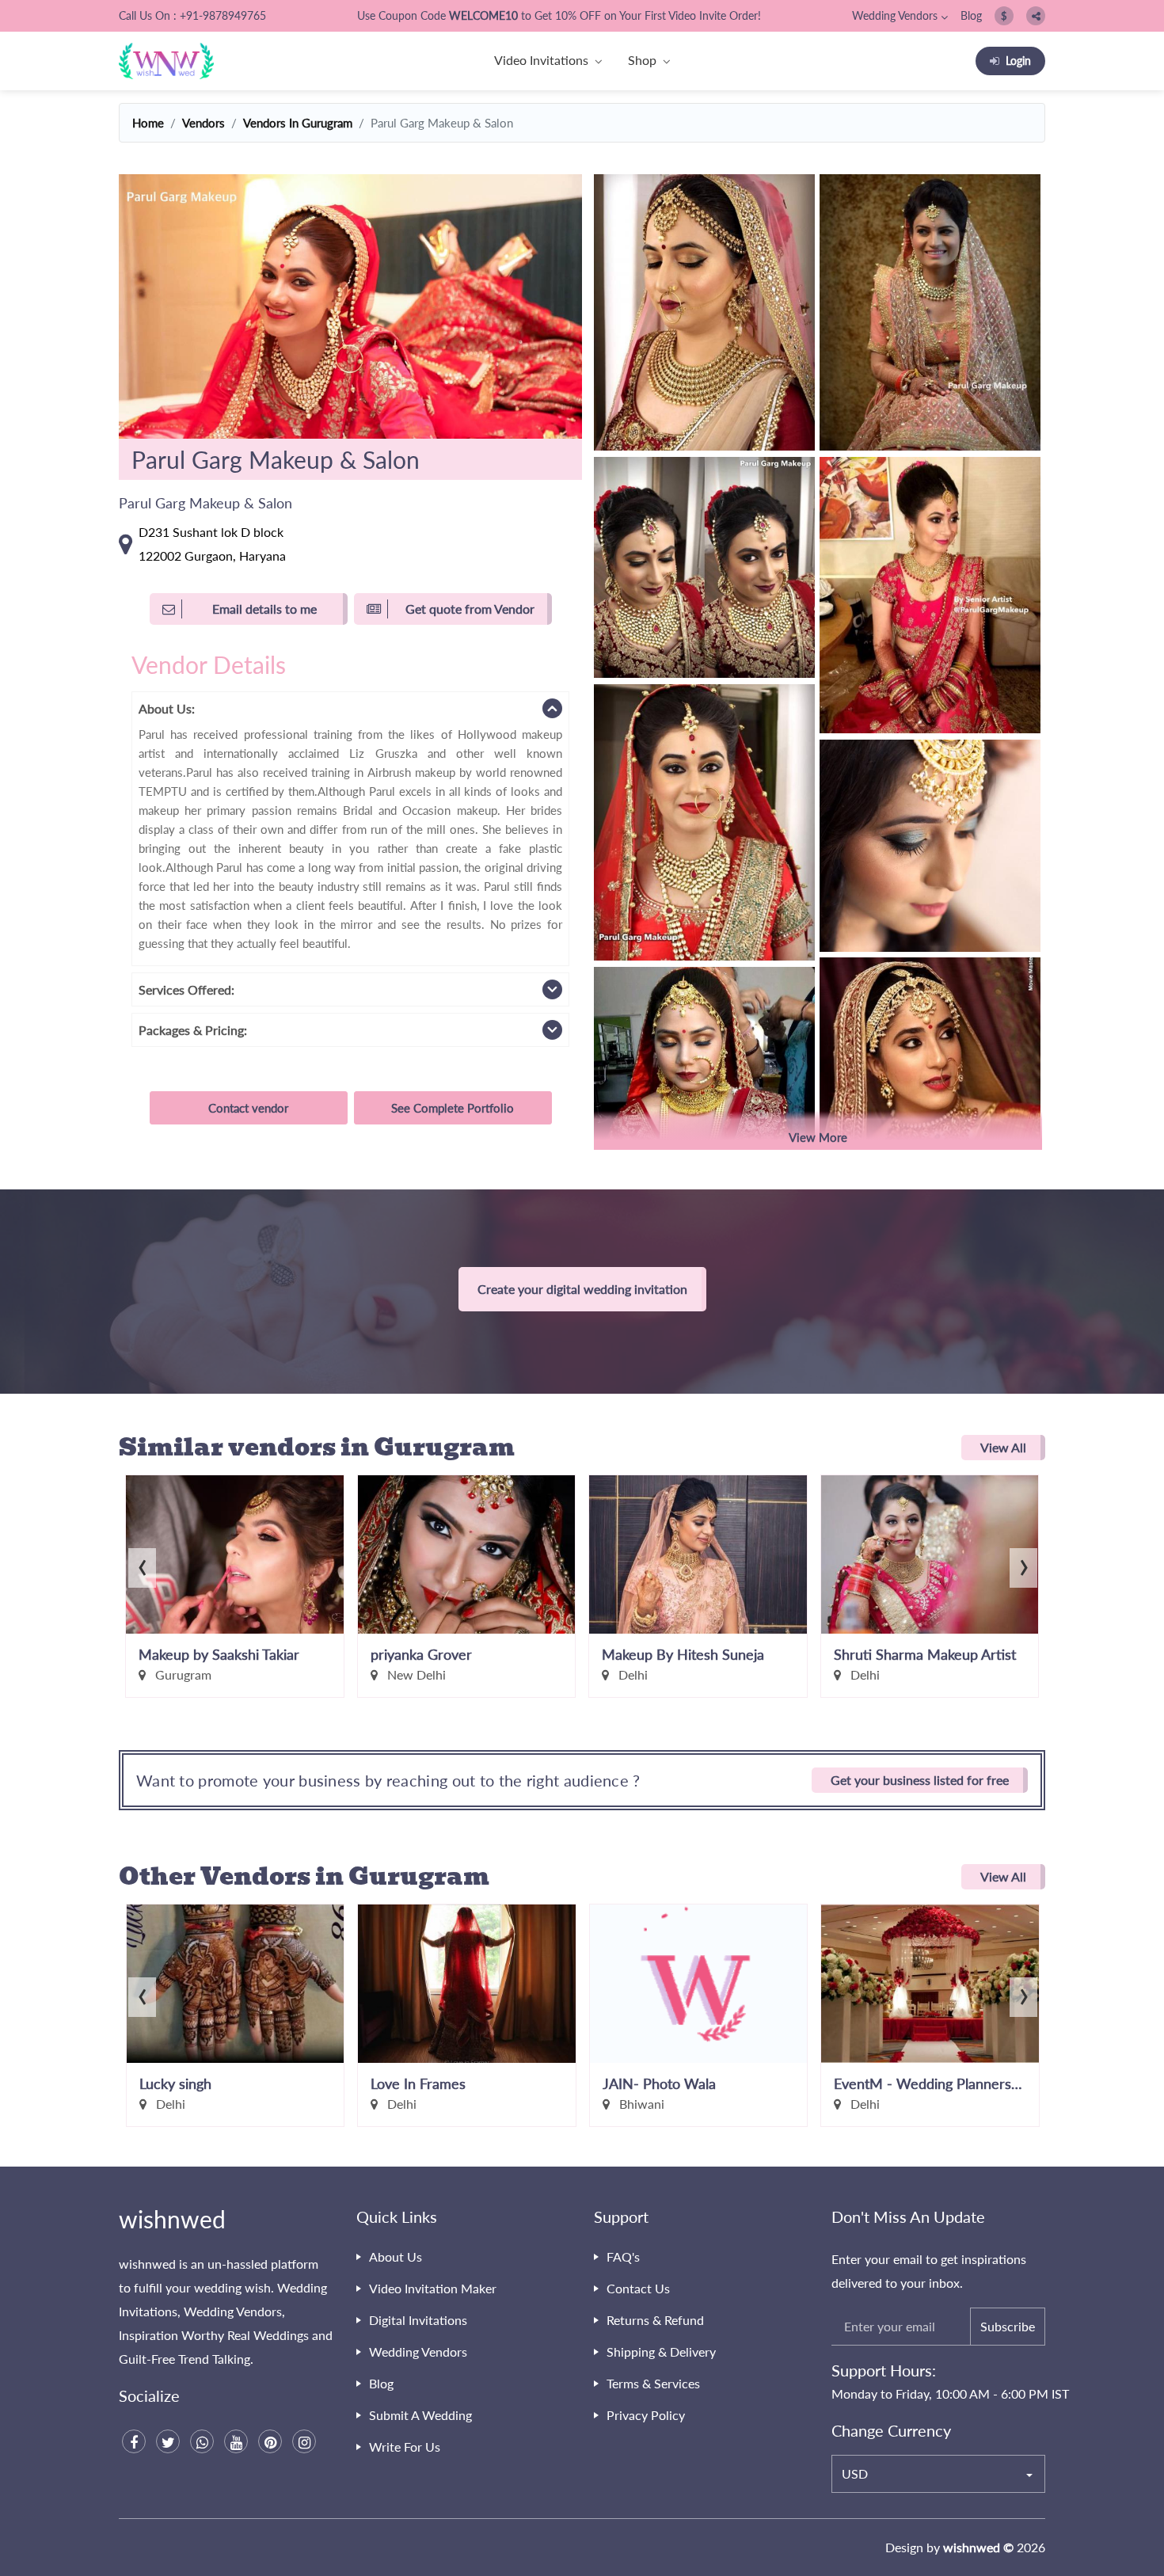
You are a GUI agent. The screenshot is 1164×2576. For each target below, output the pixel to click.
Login (1018, 61)
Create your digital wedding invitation (582, 1289)
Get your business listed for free (920, 1780)
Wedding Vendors (895, 15)
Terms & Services (653, 2383)
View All (1003, 1447)
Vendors (204, 123)
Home (148, 123)
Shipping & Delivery (661, 2352)
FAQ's (623, 2256)
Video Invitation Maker (433, 2288)
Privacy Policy (646, 2415)
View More (818, 1137)
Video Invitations (541, 60)
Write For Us (405, 2447)
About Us (396, 2256)
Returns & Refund (655, 2320)
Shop (642, 60)
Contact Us (638, 2288)
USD (855, 2473)
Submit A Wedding (420, 2415)
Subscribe (1008, 2326)
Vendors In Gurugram (298, 123)
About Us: (167, 708)
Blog (971, 15)
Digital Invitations (418, 2320)
